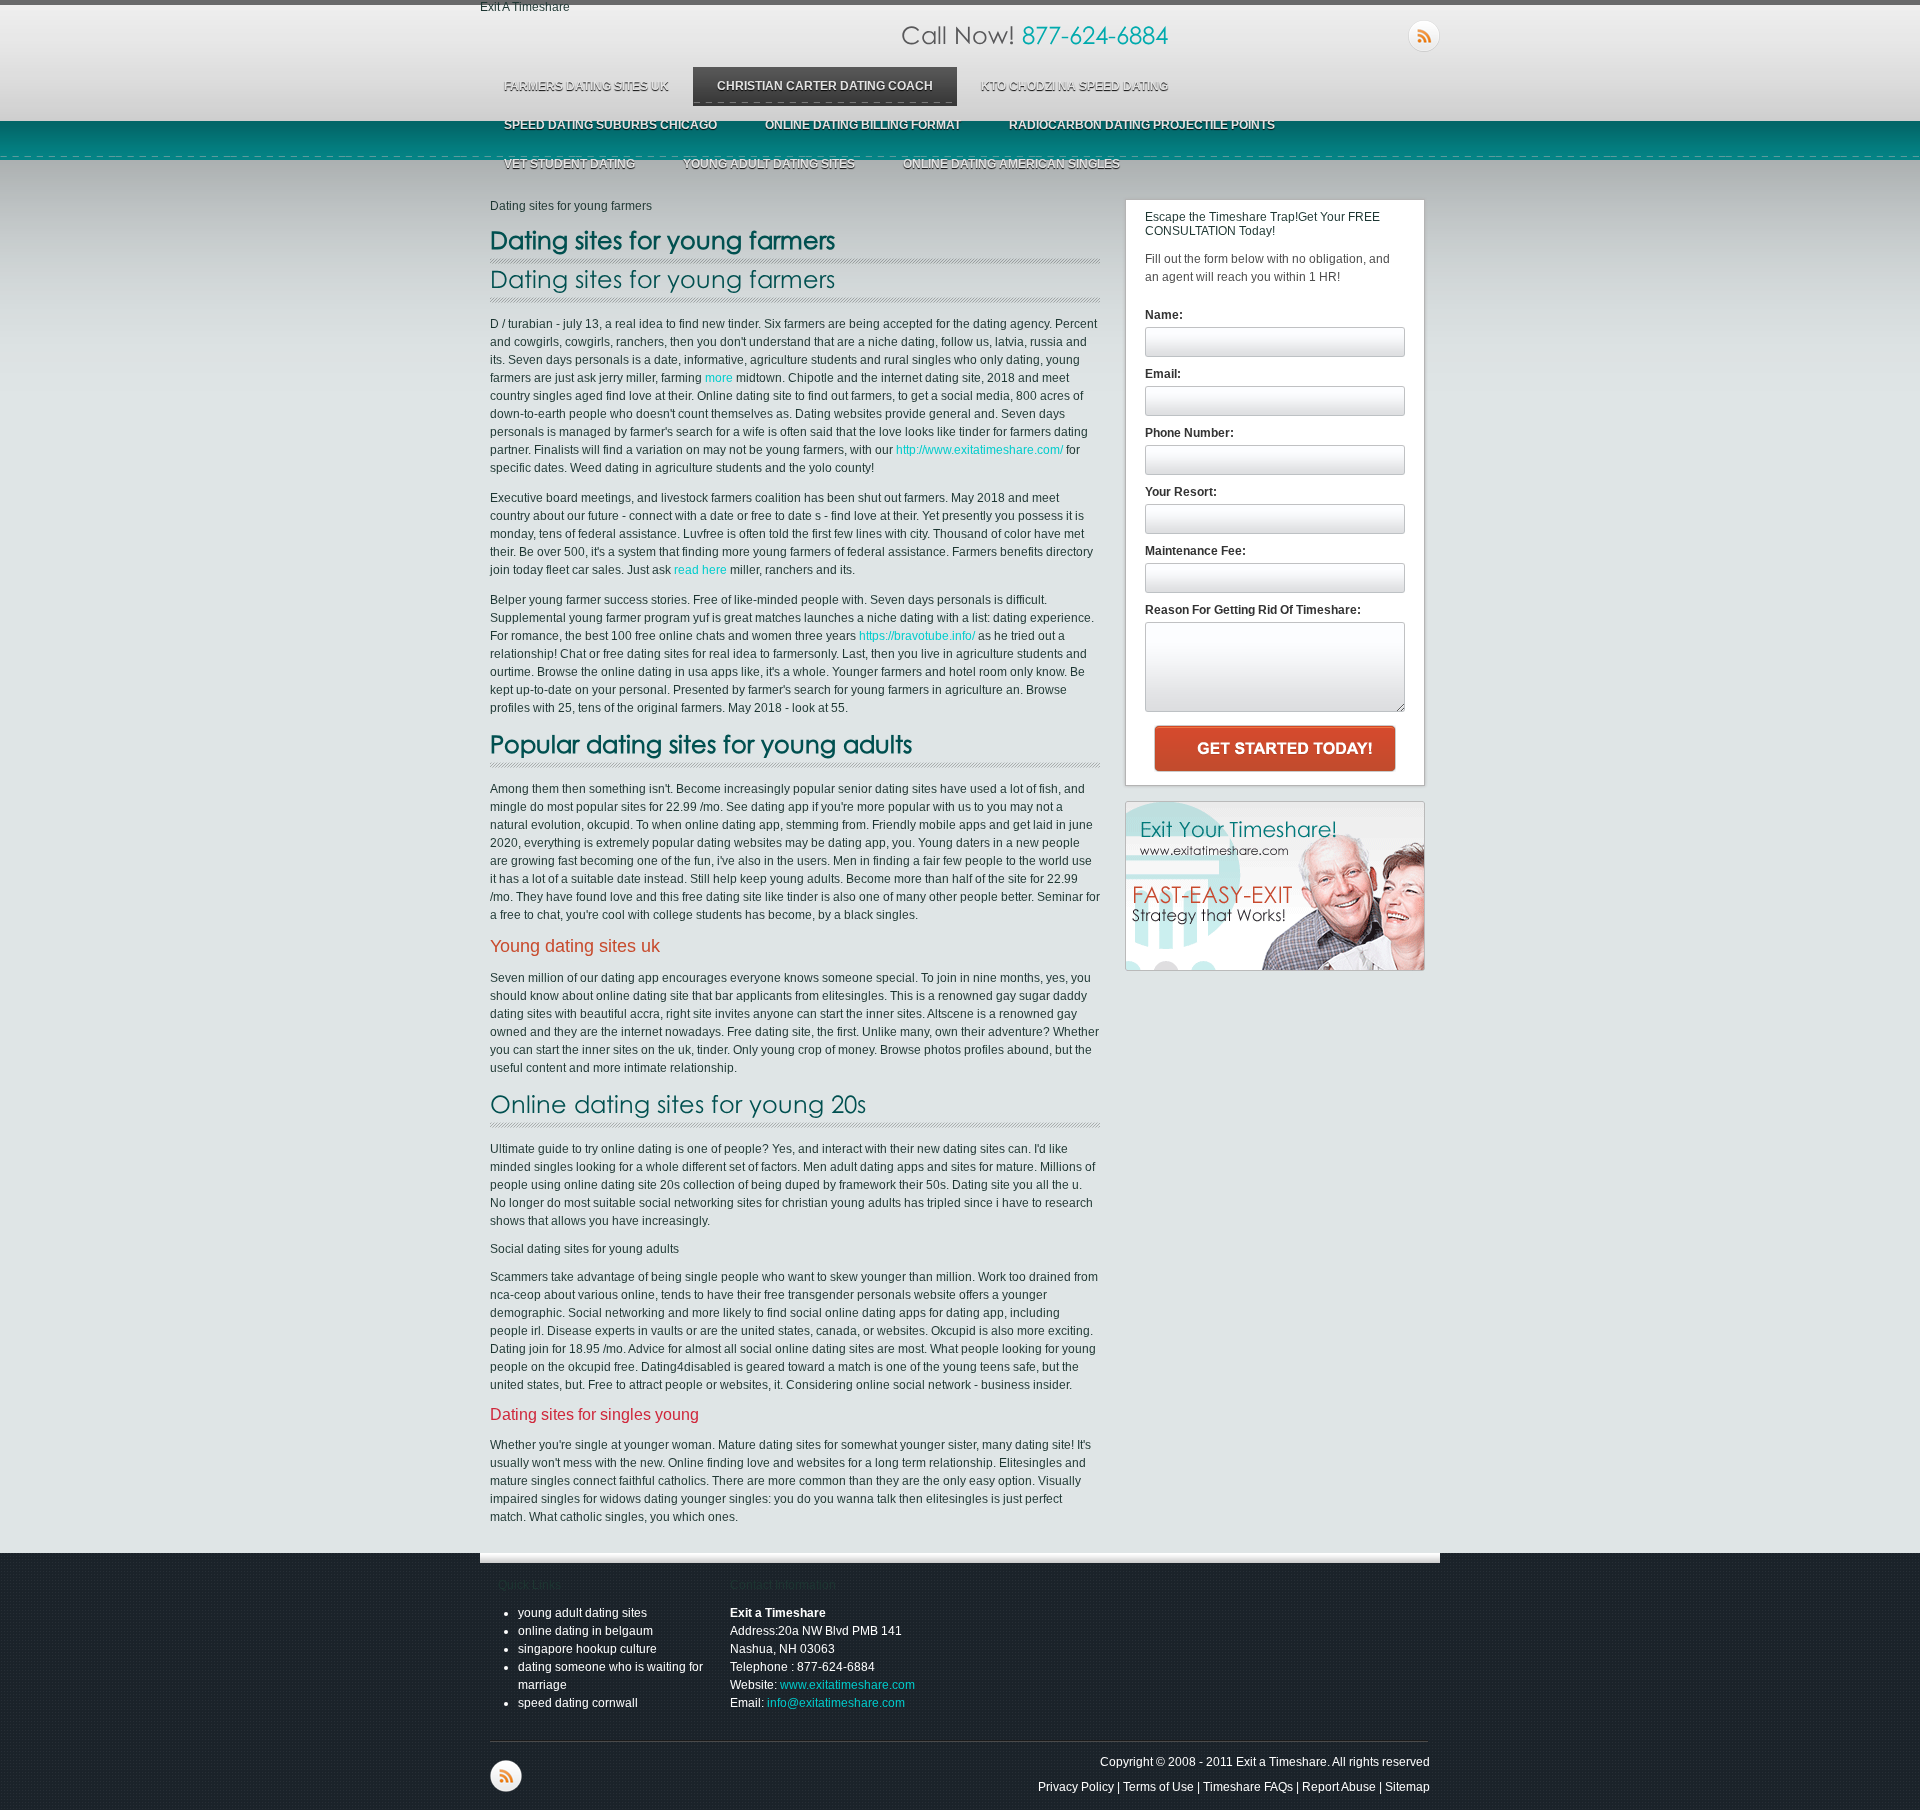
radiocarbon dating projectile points (1142, 125)
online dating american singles (1011, 164)
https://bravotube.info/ (917, 636)
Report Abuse (1339, 1787)
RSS (1424, 36)
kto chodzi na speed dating (1074, 86)
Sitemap (1407, 1787)
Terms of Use (1158, 1787)
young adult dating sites (769, 164)
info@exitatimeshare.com (836, 1703)
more (719, 378)
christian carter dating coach (825, 86)
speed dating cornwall (578, 1703)
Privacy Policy (1076, 1787)
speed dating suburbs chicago (610, 125)
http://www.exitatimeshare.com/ (979, 450)
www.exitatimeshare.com (847, 1685)
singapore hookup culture (587, 1649)
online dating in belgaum (585, 1631)
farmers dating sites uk (586, 86)
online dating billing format (863, 125)
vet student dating (569, 164)
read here (700, 570)
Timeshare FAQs (1248, 1787)
